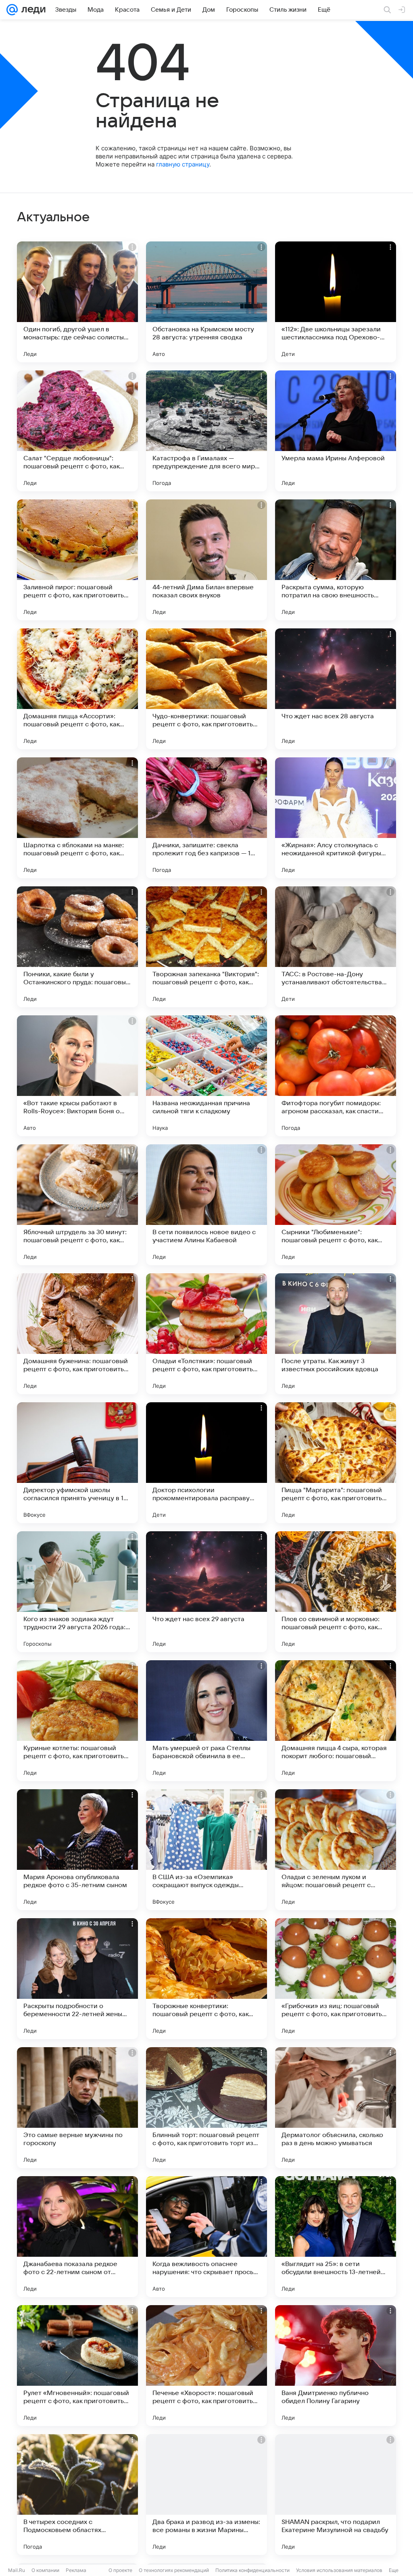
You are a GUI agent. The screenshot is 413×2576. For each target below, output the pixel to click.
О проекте (120, 2570)
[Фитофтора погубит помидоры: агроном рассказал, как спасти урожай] (336, 1076)
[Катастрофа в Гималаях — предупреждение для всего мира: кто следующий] (206, 431)
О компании (45, 2570)
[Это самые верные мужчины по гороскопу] (77, 2108)
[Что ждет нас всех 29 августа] (206, 1592)
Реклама (76, 2570)
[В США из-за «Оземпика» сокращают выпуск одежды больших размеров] (206, 1850)
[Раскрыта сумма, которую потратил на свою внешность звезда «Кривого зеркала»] (336, 560)
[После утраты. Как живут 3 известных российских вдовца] (336, 1334)
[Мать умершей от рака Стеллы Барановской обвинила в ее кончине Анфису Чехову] (206, 1721)
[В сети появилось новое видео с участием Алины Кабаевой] (206, 1205)
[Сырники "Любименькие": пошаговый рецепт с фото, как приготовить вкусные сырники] (336, 1205)
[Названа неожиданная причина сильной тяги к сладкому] (206, 1076)
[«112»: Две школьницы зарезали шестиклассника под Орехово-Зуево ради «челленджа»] (336, 302)
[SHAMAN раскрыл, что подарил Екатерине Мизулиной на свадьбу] (336, 2495)
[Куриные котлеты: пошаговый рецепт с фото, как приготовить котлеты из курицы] (77, 1721)
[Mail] (12, 10)
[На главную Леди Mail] (32, 10)
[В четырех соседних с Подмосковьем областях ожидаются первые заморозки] (77, 2495)
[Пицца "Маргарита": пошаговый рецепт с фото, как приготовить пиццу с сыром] (336, 1463)
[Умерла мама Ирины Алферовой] (336, 431)
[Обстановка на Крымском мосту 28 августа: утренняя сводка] (206, 302)
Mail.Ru (17, 2570)
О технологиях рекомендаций (174, 2570)
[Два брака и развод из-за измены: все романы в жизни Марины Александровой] (206, 2495)
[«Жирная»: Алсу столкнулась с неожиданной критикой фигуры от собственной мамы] (336, 818)
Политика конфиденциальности (252, 2570)
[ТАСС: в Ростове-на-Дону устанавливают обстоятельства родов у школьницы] (336, 947)
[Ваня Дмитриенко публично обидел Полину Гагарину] (336, 2366)
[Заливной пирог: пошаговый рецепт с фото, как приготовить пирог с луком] (77, 560)
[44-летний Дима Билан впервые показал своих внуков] (206, 560)
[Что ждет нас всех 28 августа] (336, 689)
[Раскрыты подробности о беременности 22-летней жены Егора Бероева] (77, 1979)
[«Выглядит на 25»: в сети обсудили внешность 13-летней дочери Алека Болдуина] (336, 2237)
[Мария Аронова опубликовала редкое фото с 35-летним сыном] (77, 1850)
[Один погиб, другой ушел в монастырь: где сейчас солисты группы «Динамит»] (77, 302)
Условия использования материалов (339, 2570)
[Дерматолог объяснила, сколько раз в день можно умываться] (336, 2108)
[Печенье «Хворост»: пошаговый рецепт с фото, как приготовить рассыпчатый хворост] (206, 2366)
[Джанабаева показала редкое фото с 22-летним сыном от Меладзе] (77, 2237)
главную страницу (183, 164)
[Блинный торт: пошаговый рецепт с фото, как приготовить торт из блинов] (206, 2108)
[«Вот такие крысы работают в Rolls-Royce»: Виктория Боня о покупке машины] (77, 1076)
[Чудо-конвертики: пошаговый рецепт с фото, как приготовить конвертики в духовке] (206, 689)
